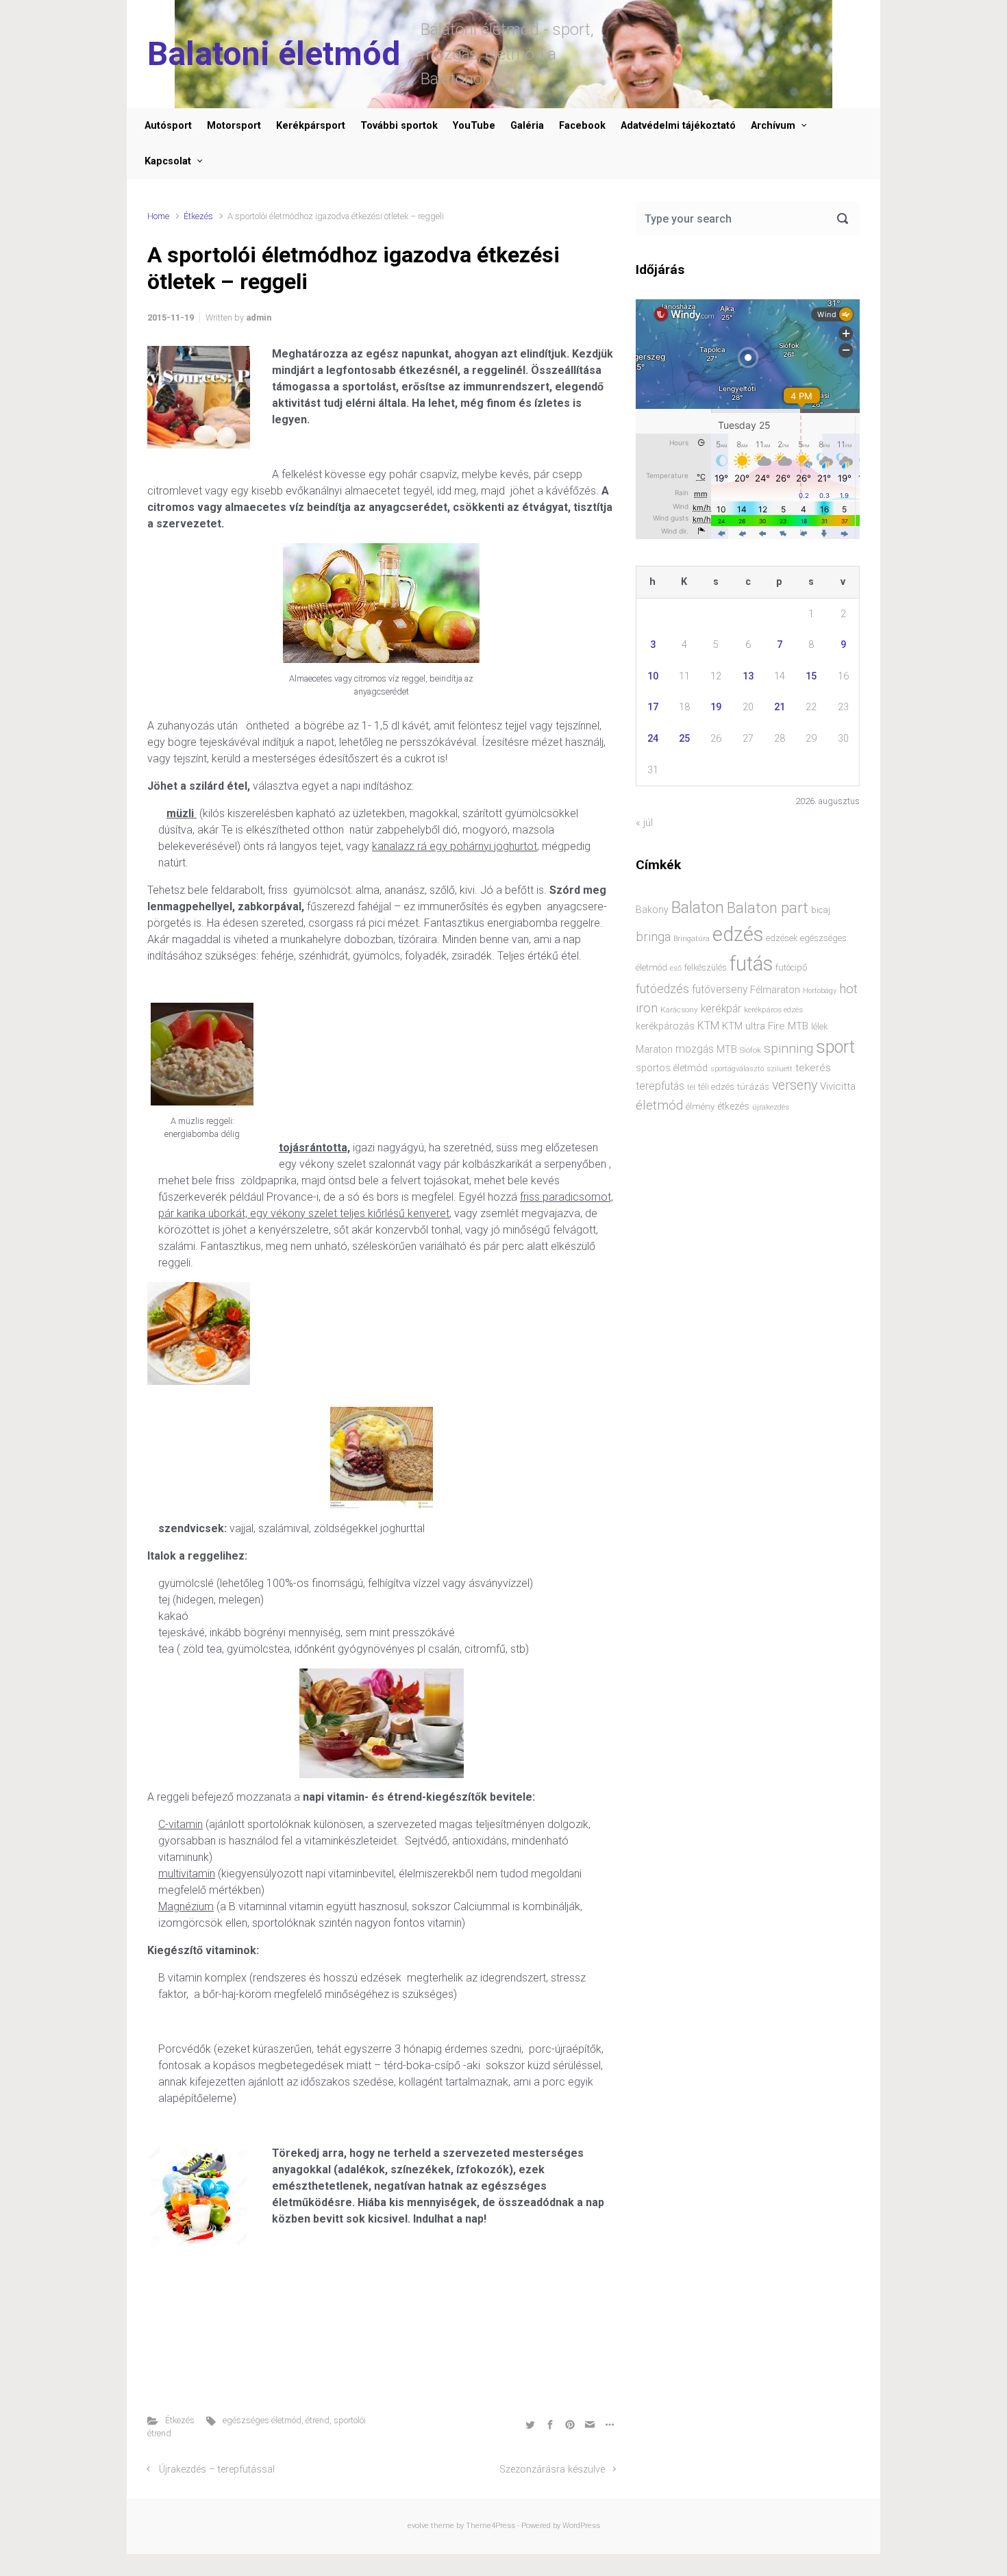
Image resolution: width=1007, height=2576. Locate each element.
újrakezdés (771, 1107)
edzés (738, 934)
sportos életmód (672, 1068)
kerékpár (721, 1009)
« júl (644, 823)
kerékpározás (665, 1026)
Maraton (654, 1049)
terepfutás (660, 1086)
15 (811, 676)
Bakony (652, 910)
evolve (418, 2526)
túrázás (753, 1087)
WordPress (581, 2526)
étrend (318, 2420)
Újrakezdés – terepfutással (217, 2469)
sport (835, 1047)
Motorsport (234, 126)
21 (780, 707)
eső (676, 968)
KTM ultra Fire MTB (765, 1026)
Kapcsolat (168, 161)
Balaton (698, 908)
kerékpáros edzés (773, 1010)
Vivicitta (838, 1086)
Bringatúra (692, 939)
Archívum (773, 126)
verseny (795, 1085)
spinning (788, 1048)
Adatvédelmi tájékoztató (678, 126)
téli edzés (716, 1087)
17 (653, 707)
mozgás (695, 1049)
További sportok (399, 126)
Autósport (168, 126)
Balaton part (768, 908)
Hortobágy (820, 991)
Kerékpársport (311, 126)
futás (751, 964)
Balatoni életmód (274, 54)
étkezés (733, 1106)
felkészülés (706, 967)
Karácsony (679, 1010)
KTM (708, 1026)
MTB (727, 1050)
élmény (700, 1106)
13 (748, 676)
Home (158, 216)
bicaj (821, 910)
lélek (819, 1026)
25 (684, 739)
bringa (653, 937)
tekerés (813, 1068)
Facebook (582, 126)
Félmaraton (775, 990)
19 (716, 707)
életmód (659, 1105)
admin (259, 317)
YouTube (474, 126)
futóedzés (662, 989)
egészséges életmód (262, 2420)
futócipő (791, 967)
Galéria (527, 126)
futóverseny (720, 990)
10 (653, 676)
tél (691, 1087)
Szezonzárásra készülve (552, 2469)
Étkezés (198, 216)
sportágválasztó (737, 1069)
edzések (782, 938)
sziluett (780, 1068)
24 (653, 739)
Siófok (750, 1050)
